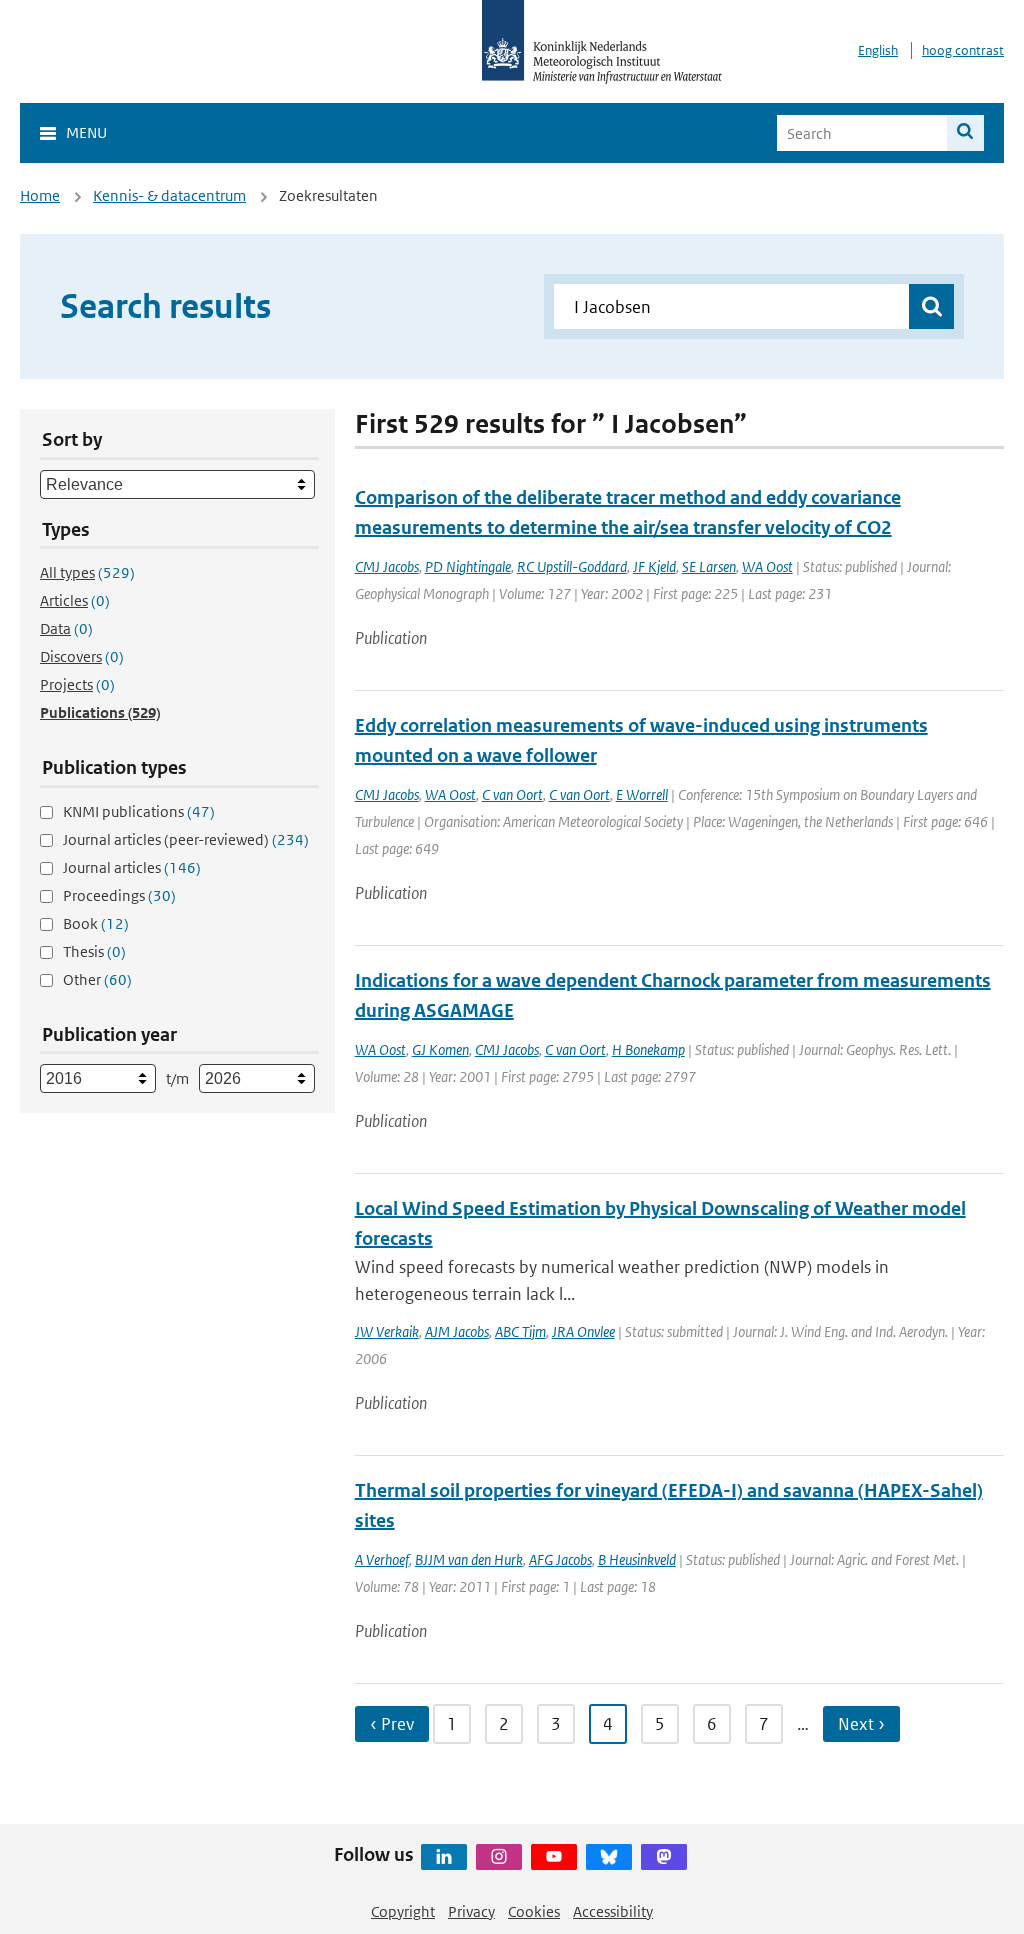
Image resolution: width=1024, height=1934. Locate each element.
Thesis (94, 951)
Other (97, 979)
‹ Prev (392, 1724)
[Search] (965, 133)
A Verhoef (382, 1559)
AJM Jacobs (457, 1331)
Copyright (403, 1911)
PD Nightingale (468, 566)
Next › (861, 1724)
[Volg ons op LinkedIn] (444, 1857)
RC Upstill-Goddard (572, 566)
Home (40, 195)
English (878, 50)
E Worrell (642, 794)
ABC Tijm (520, 1331)
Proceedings (119, 895)
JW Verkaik (387, 1331)
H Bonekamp (648, 1049)
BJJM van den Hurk (469, 1559)
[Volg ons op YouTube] (554, 1857)
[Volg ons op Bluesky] (609, 1857)
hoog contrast (963, 50)
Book (96, 923)
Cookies (534, 1911)
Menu (86, 132)
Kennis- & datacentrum (169, 195)
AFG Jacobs (560, 1559)
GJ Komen (440, 1049)
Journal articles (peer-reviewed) (186, 839)
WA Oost (767, 566)
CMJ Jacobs (387, 566)
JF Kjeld (654, 566)
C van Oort (512, 794)
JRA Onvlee (583, 1331)
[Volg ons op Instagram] (499, 1857)
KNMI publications (139, 811)
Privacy (471, 1911)
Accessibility (613, 1911)
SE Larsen (709, 566)
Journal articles (132, 867)
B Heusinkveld (637, 1559)
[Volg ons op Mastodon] (664, 1857)
